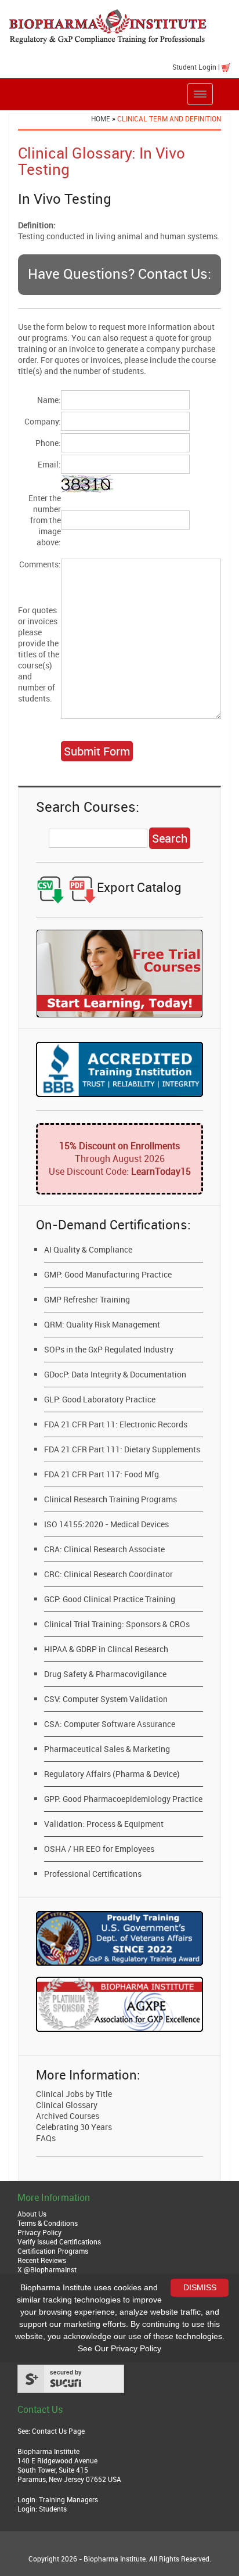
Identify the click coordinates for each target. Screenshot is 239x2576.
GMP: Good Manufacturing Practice (108, 1274)
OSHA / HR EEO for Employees (99, 1849)
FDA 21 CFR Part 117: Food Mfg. (103, 1474)
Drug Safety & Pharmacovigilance (105, 1674)
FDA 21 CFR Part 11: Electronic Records (116, 1424)
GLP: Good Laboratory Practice (100, 1399)
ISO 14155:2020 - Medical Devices (106, 1524)
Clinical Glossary (67, 2105)
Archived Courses (68, 2116)
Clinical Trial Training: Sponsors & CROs (117, 1624)
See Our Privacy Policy (119, 2348)
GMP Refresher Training (87, 1299)
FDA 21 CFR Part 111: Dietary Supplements (122, 1449)
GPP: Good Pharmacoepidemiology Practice (123, 1799)
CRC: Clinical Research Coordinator (108, 1574)
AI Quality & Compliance (88, 1249)
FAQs (46, 2138)
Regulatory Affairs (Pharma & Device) (112, 1774)
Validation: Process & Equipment (104, 1824)
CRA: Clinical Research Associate (104, 1549)
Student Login (194, 67)
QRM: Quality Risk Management (102, 1324)
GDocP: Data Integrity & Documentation (115, 1374)
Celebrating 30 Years (74, 2127)
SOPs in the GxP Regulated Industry (109, 1349)
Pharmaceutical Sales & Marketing (107, 1749)
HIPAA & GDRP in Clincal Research (106, 1649)
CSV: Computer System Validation (106, 1699)
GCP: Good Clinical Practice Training (110, 1599)
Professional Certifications (93, 1874)
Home (101, 118)
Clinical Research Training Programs (111, 1499)
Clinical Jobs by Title (74, 2094)
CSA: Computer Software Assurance (110, 1724)
